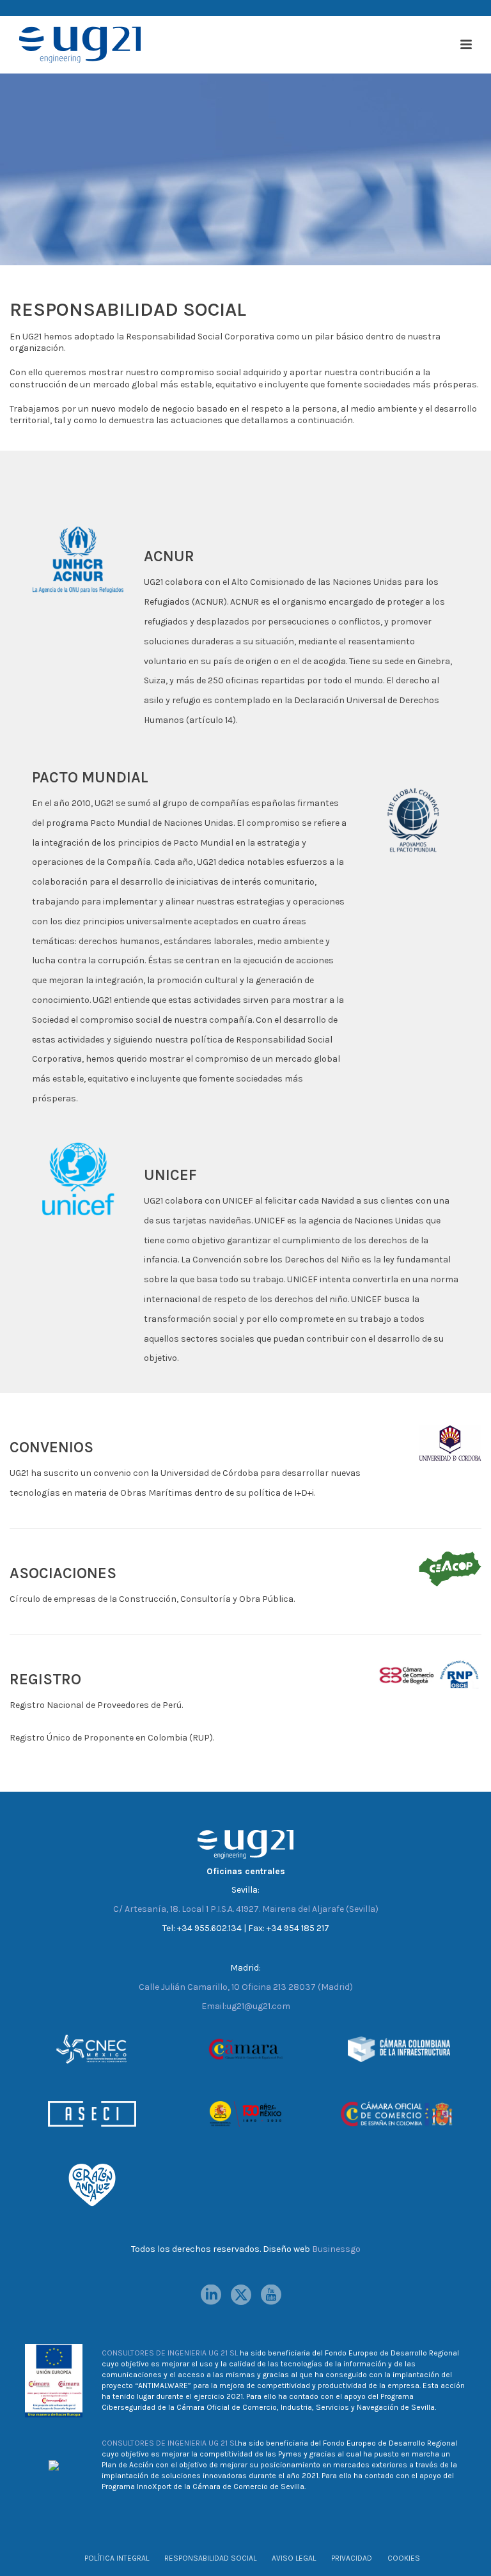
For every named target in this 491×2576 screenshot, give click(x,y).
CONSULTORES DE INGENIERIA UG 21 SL (170, 2353)
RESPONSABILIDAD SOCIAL (210, 2558)
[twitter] (241, 2295)
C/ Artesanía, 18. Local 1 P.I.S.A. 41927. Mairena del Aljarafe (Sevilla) (246, 1909)
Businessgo (336, 2249)
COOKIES (404, 2558)
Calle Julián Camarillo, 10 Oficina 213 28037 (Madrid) (246, 1987)
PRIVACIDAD (352, 2558)
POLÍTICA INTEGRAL (117, 2558)
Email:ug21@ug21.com (246, 2006)
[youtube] (271, 2295)
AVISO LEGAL (294, 2558)
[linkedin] (211, 2295)
